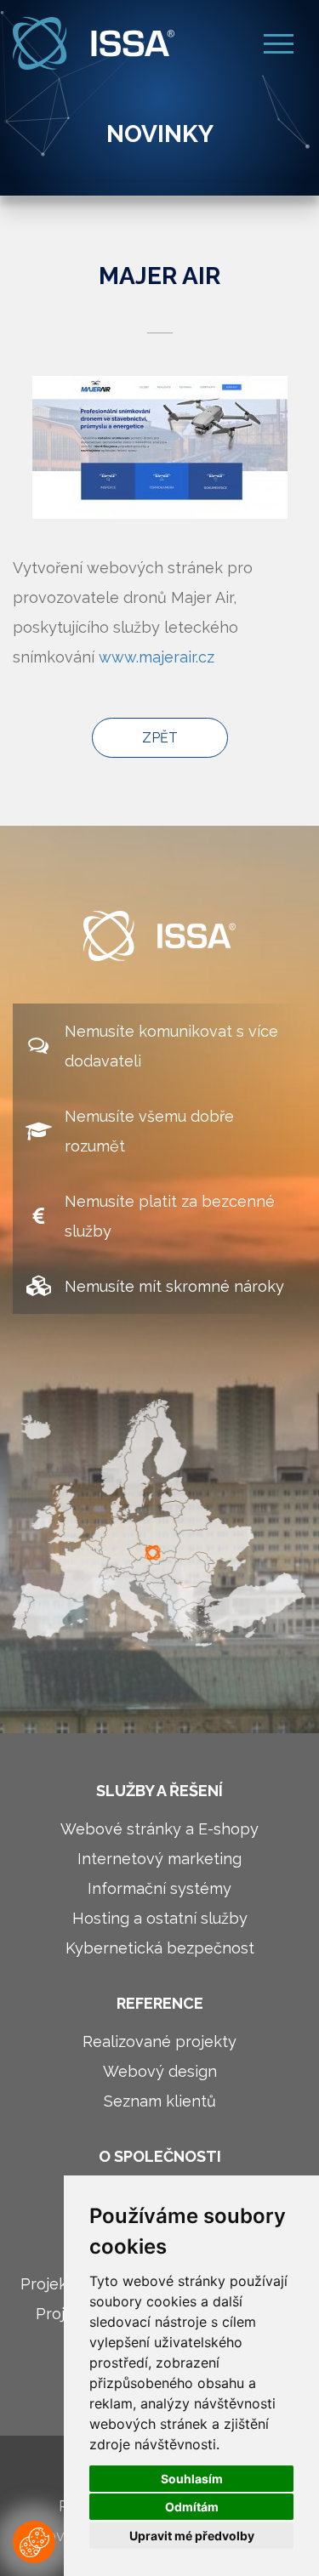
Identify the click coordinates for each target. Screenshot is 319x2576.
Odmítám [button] (192, 2507)
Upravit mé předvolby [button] (192, 2536)
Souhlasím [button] (192, 2479)
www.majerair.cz (157, 657)
